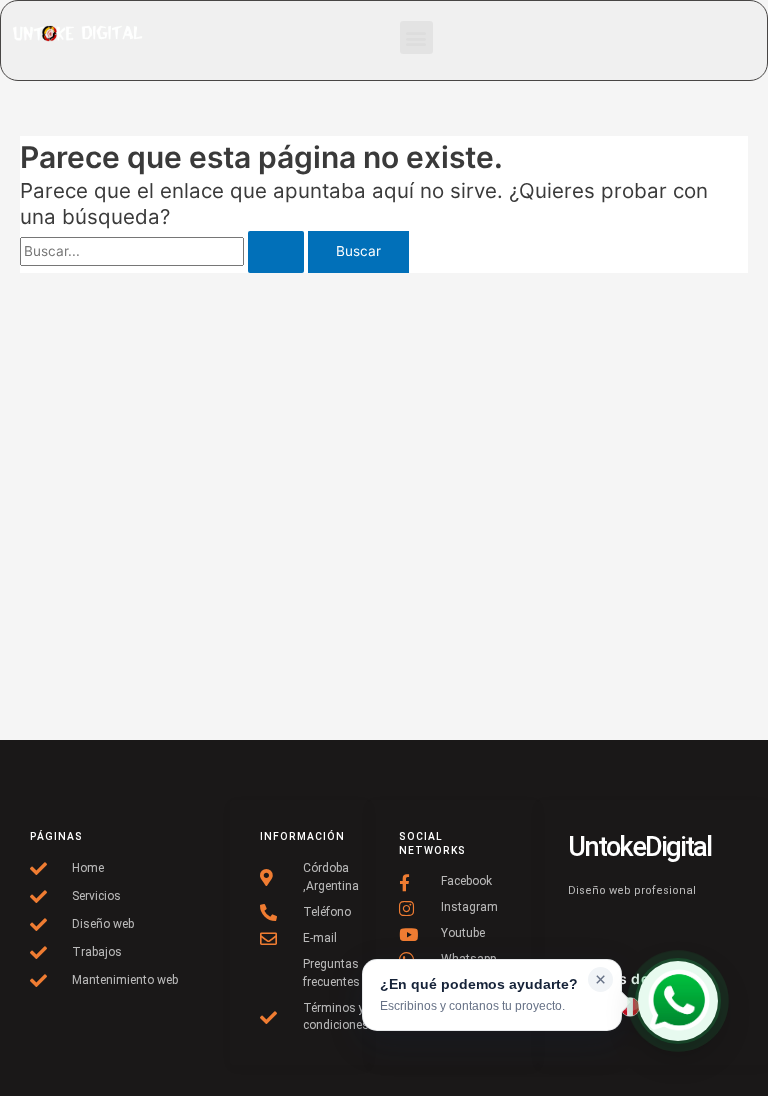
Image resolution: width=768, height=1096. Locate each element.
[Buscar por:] (164, 251)
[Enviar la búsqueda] (276, 252)
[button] (416, 37)
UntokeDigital (639, 847)
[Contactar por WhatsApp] (678, 1001)
